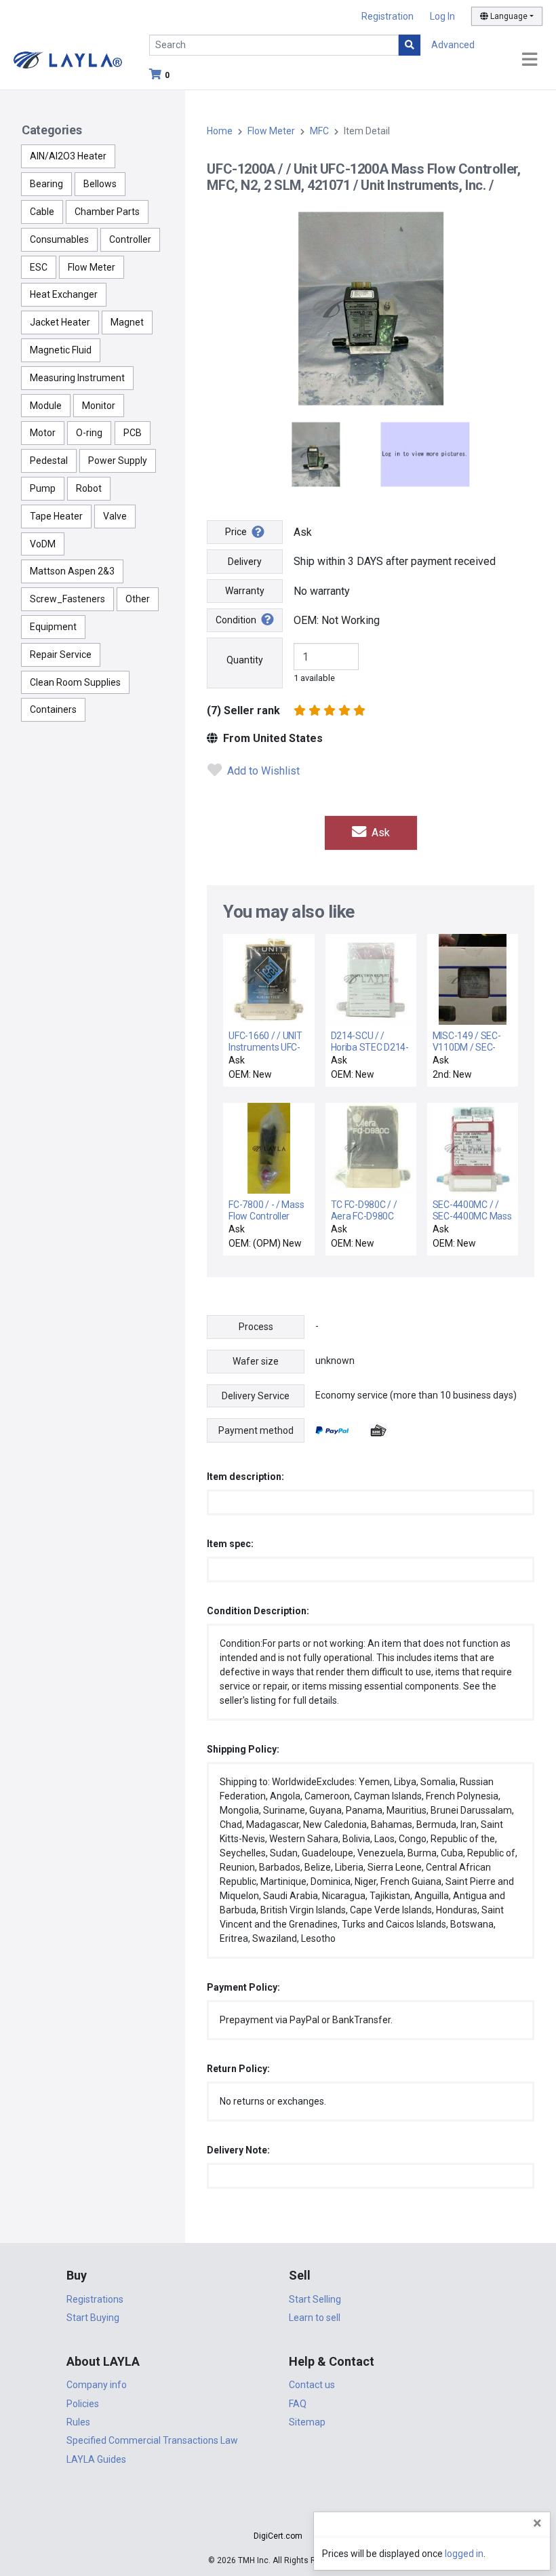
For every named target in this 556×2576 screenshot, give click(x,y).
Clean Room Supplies (75, 682)
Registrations (95, 2299)
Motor (43, 433)
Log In (442, 16)
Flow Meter (92, 267)
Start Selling (315, 2299)
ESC (39, 267)
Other (138, 599)
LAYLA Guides (96, 2459)
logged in (464, 2554)
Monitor (99, 406)
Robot (89, 488)
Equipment (53, 627)
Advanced (453, 45)
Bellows (100, 184)
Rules (78, 2422)
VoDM (43, 544)
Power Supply (118, 461)
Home (220, 131)
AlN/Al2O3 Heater (68, 156)
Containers (53, 709)
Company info (97, 2385)
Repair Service (61, 655)
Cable (42, 212)
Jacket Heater (60, 322)
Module (46, 406)
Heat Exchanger (64, 294)
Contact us (312, 2385)
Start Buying (93, 2318)
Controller (130, 239)
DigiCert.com (278, 2536)
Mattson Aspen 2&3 (72, 571)
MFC (319, 131)
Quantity (245, 660)
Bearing (46, 184)
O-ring (89, 433)
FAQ (298, 2404)
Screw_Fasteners (67, 599)
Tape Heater (56, 516)
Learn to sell (315, 2318)
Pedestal (49, 461)
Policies (83, 2404)
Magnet (127, 322)
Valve (115, 516)
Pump (43, 488)
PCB (133, 433)
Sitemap (307, 2422)
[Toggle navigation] (530, 60)
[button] (278, 2512)
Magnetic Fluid (61, 350)
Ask (379, 833)
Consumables (59, 239)
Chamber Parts (107, 212)
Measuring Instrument (77, 378)
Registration (388, 16)
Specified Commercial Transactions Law (152, 2440)
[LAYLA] (68, 59)
